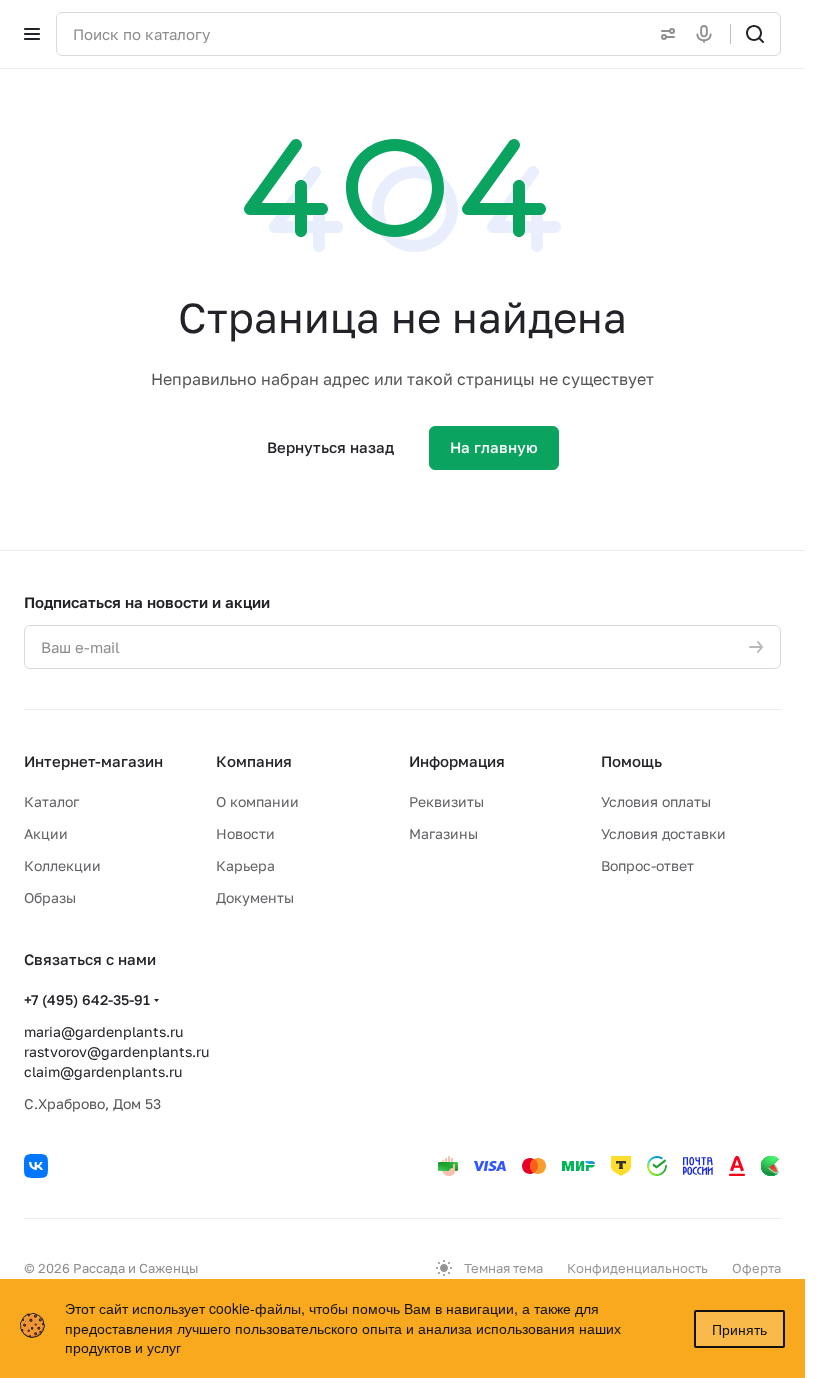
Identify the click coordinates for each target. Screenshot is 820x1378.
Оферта (756, 1268)
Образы (50, 897)
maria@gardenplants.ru (103, 1031)
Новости (245, 833)
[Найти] (755, 34)
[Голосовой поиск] (708, 34)
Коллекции (62, 865)
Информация (457, 761)
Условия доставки (663, 833)
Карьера (245, 865)
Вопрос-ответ (647, 865)
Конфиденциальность (637, 1268)
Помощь (631, 761)
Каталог (51, 801)
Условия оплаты (656, 801)
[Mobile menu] (32, 34)
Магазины (443, 833)
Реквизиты (446, 801)
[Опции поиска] (664, 34)
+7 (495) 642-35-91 (87, 999)
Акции (46, 833)
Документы (255, 897)
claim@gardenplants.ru (103, 1071)
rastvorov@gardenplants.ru (116, 1051)
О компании (257, 801)
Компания (254, 761)
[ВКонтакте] (36, 1166)
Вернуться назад (330, 447)
